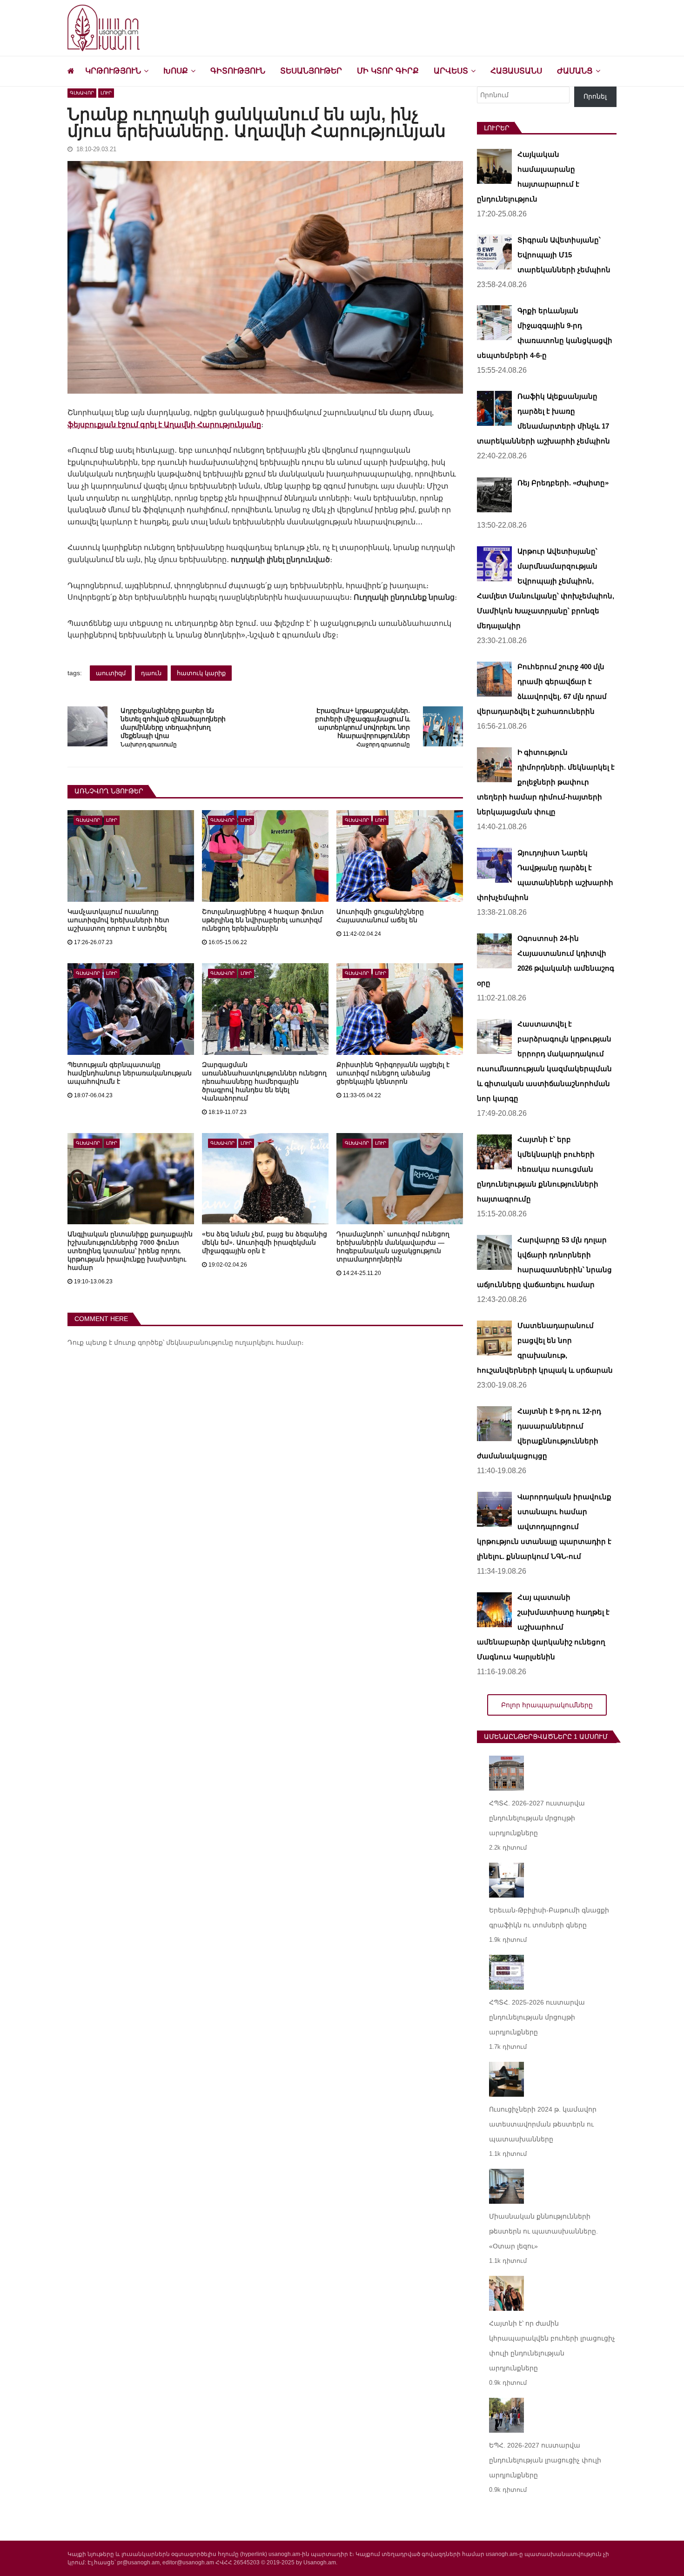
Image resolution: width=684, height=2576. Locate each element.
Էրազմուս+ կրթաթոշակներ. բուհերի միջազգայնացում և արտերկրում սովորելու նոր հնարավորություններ (362, 723)
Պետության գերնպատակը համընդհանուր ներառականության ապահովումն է (130, 1073)
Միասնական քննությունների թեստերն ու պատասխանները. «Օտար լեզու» (543, 2231)
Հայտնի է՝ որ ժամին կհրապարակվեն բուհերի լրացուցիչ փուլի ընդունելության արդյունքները (552, 2346)
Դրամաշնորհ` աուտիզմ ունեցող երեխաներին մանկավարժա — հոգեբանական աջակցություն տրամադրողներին (393, 1247)
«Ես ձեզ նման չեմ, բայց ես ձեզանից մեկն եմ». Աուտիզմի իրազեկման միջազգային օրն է (265, 1242)
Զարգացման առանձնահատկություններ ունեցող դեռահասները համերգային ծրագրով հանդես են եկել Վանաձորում (264, 1081)
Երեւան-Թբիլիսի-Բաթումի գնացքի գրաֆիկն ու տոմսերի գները (549, 1918)
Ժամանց (575, 71)
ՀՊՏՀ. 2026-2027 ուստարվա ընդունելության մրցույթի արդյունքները (537, 1818)
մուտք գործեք (138, 1342)
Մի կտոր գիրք (388, 71)
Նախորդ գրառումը (148, 745)
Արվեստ (451, 71)
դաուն (151, 673)
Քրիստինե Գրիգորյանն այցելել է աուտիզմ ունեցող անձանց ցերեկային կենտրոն (393, 1073)
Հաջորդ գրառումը (383, 745)
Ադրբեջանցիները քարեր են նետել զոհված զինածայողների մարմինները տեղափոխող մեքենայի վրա (173, 723)
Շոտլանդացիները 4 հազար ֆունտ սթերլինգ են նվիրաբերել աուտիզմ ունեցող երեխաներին (263, 920)
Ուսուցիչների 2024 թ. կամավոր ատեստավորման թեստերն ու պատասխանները (543, 2124)
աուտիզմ (111, 673)
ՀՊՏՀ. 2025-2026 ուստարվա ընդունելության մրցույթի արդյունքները (537, 2017)
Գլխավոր (82, 93)
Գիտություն (238, 71)
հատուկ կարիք (201, 673)
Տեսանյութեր (311, 71)
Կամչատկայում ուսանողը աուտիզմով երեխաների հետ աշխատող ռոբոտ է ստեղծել (118, 920)
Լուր (106, 93)
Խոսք (176, 71)
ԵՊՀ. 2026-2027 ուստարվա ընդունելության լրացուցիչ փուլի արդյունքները (545, 2460)
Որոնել (595, 96)
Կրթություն (113, 71)
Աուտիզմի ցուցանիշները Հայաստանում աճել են (380, 916)
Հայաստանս (516, 71)
